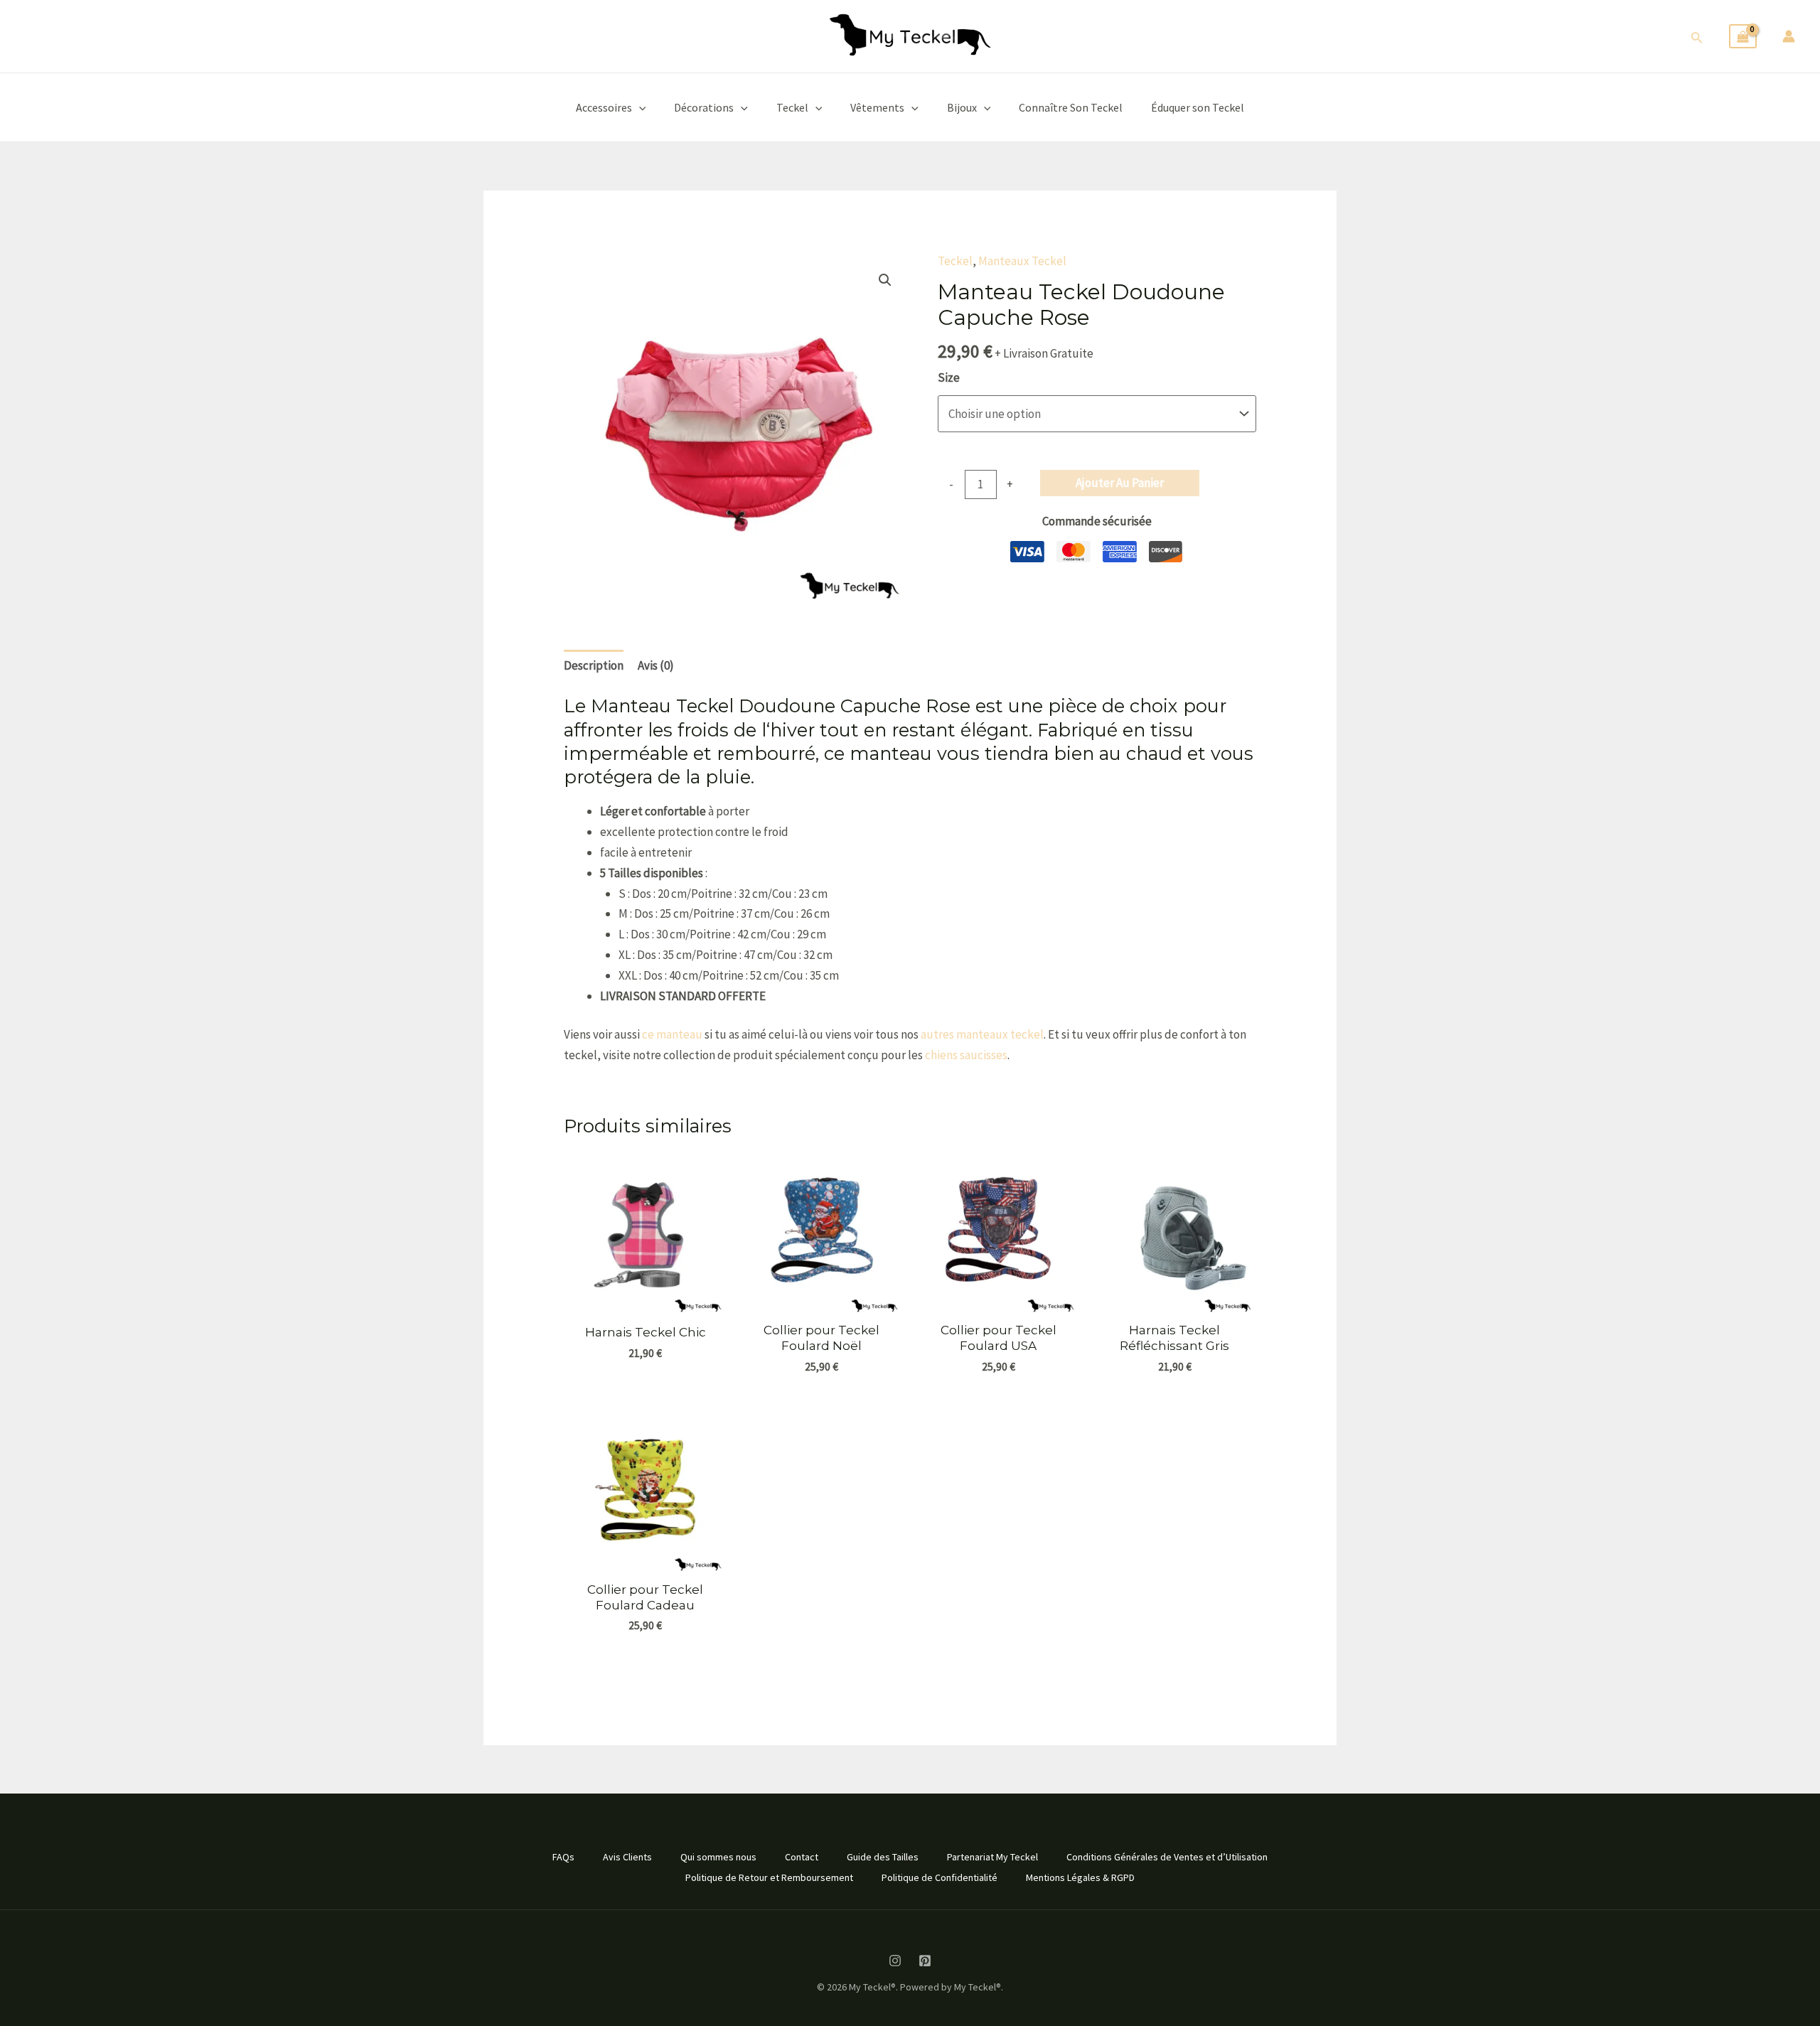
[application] (639, 107)
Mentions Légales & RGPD (1080, 1877)
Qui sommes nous (718, 1857)
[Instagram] (895, 1961)
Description (594, 665)
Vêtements (877, 107)
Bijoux (962, 107)
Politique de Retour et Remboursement (769, 1877)
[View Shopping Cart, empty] (1743, 37)
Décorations (704, 107)
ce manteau (672, 1034)
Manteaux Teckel (1022, 261)
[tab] (594, 666)
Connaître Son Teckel (1071, 107)
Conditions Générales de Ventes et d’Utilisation (1167, 1857)
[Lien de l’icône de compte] (1789, 36)
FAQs (563, 1857)
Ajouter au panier (1120, 483)
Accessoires (604, 107)
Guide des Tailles (883, 1857)
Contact (802, 1857)
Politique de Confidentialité (940, 1877)
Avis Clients (627, 1857)
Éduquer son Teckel (1198, 107)
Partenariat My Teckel (992, 1857)
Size (949, 377)
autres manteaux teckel (982, 1034)
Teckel (792, 107)
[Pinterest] (925, 1961)
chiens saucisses (966, 1055)
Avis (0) (656, 665)
